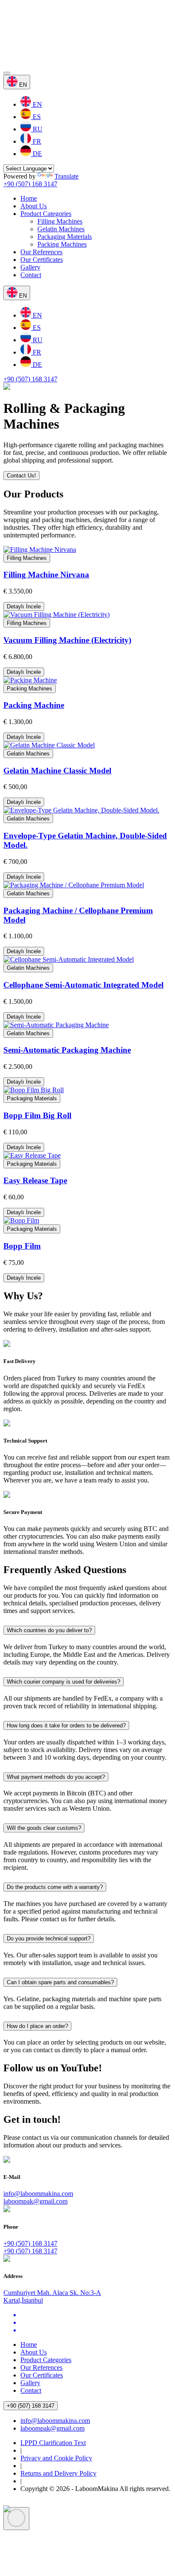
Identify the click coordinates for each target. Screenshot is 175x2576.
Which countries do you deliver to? (49, 1630)
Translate (66, 176)
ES (36, 117)
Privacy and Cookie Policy (56, 2458)
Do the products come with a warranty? (55, 1887)
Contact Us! (21, 476)
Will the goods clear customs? (44, 1828)
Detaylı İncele (24, 606)
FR (36, 141)
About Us (34, 206)
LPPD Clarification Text (53, 2443)
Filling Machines (60, 221)
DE (37, 154)
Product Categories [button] (46, 214)
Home (29, 198)
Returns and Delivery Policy (58, 2473)
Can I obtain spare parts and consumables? (60, 1982)
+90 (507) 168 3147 (30, 184)
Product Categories (46, 2360)
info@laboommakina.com (38, 2194)
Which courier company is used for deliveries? (64, 1682)
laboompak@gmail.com (35, 2201)
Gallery (30, 267)
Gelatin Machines (61, 229)
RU (37, 129)
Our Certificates (42, 260)
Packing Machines (62, 244)
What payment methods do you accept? (56, 1777)
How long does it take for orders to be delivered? (66, 1725)
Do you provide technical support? (49, 1938)
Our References (41, 252)
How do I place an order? (37, 2026)
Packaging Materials (65, 237)
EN (37, 104)
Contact (31, 275)
